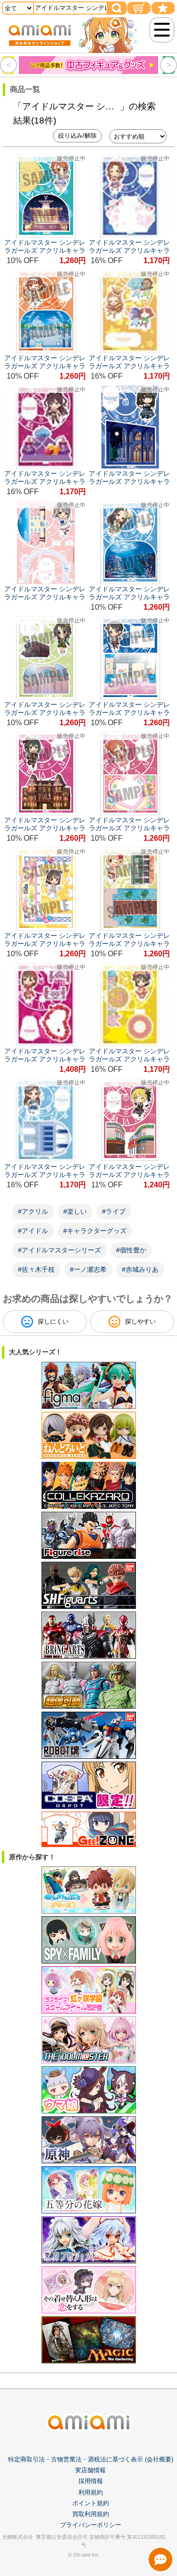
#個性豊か (131, 1250)
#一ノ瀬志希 (88, 1269)
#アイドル (33, 1231)
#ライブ (114, 1211)
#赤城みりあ (140, 1269)
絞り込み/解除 (77, 136)
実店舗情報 (90, 2470)
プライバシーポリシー (91, 2525)
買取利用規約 (91, 2514)
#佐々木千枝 (36, 1269)
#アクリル (33, 1211)
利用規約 (91, 2492)
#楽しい (75, 1211)
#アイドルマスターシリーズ (59, 1250)
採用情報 (91, 2481)
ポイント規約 (91, 2503)
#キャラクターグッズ (95, 1231)
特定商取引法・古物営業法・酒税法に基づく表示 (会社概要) (91, 2459)
